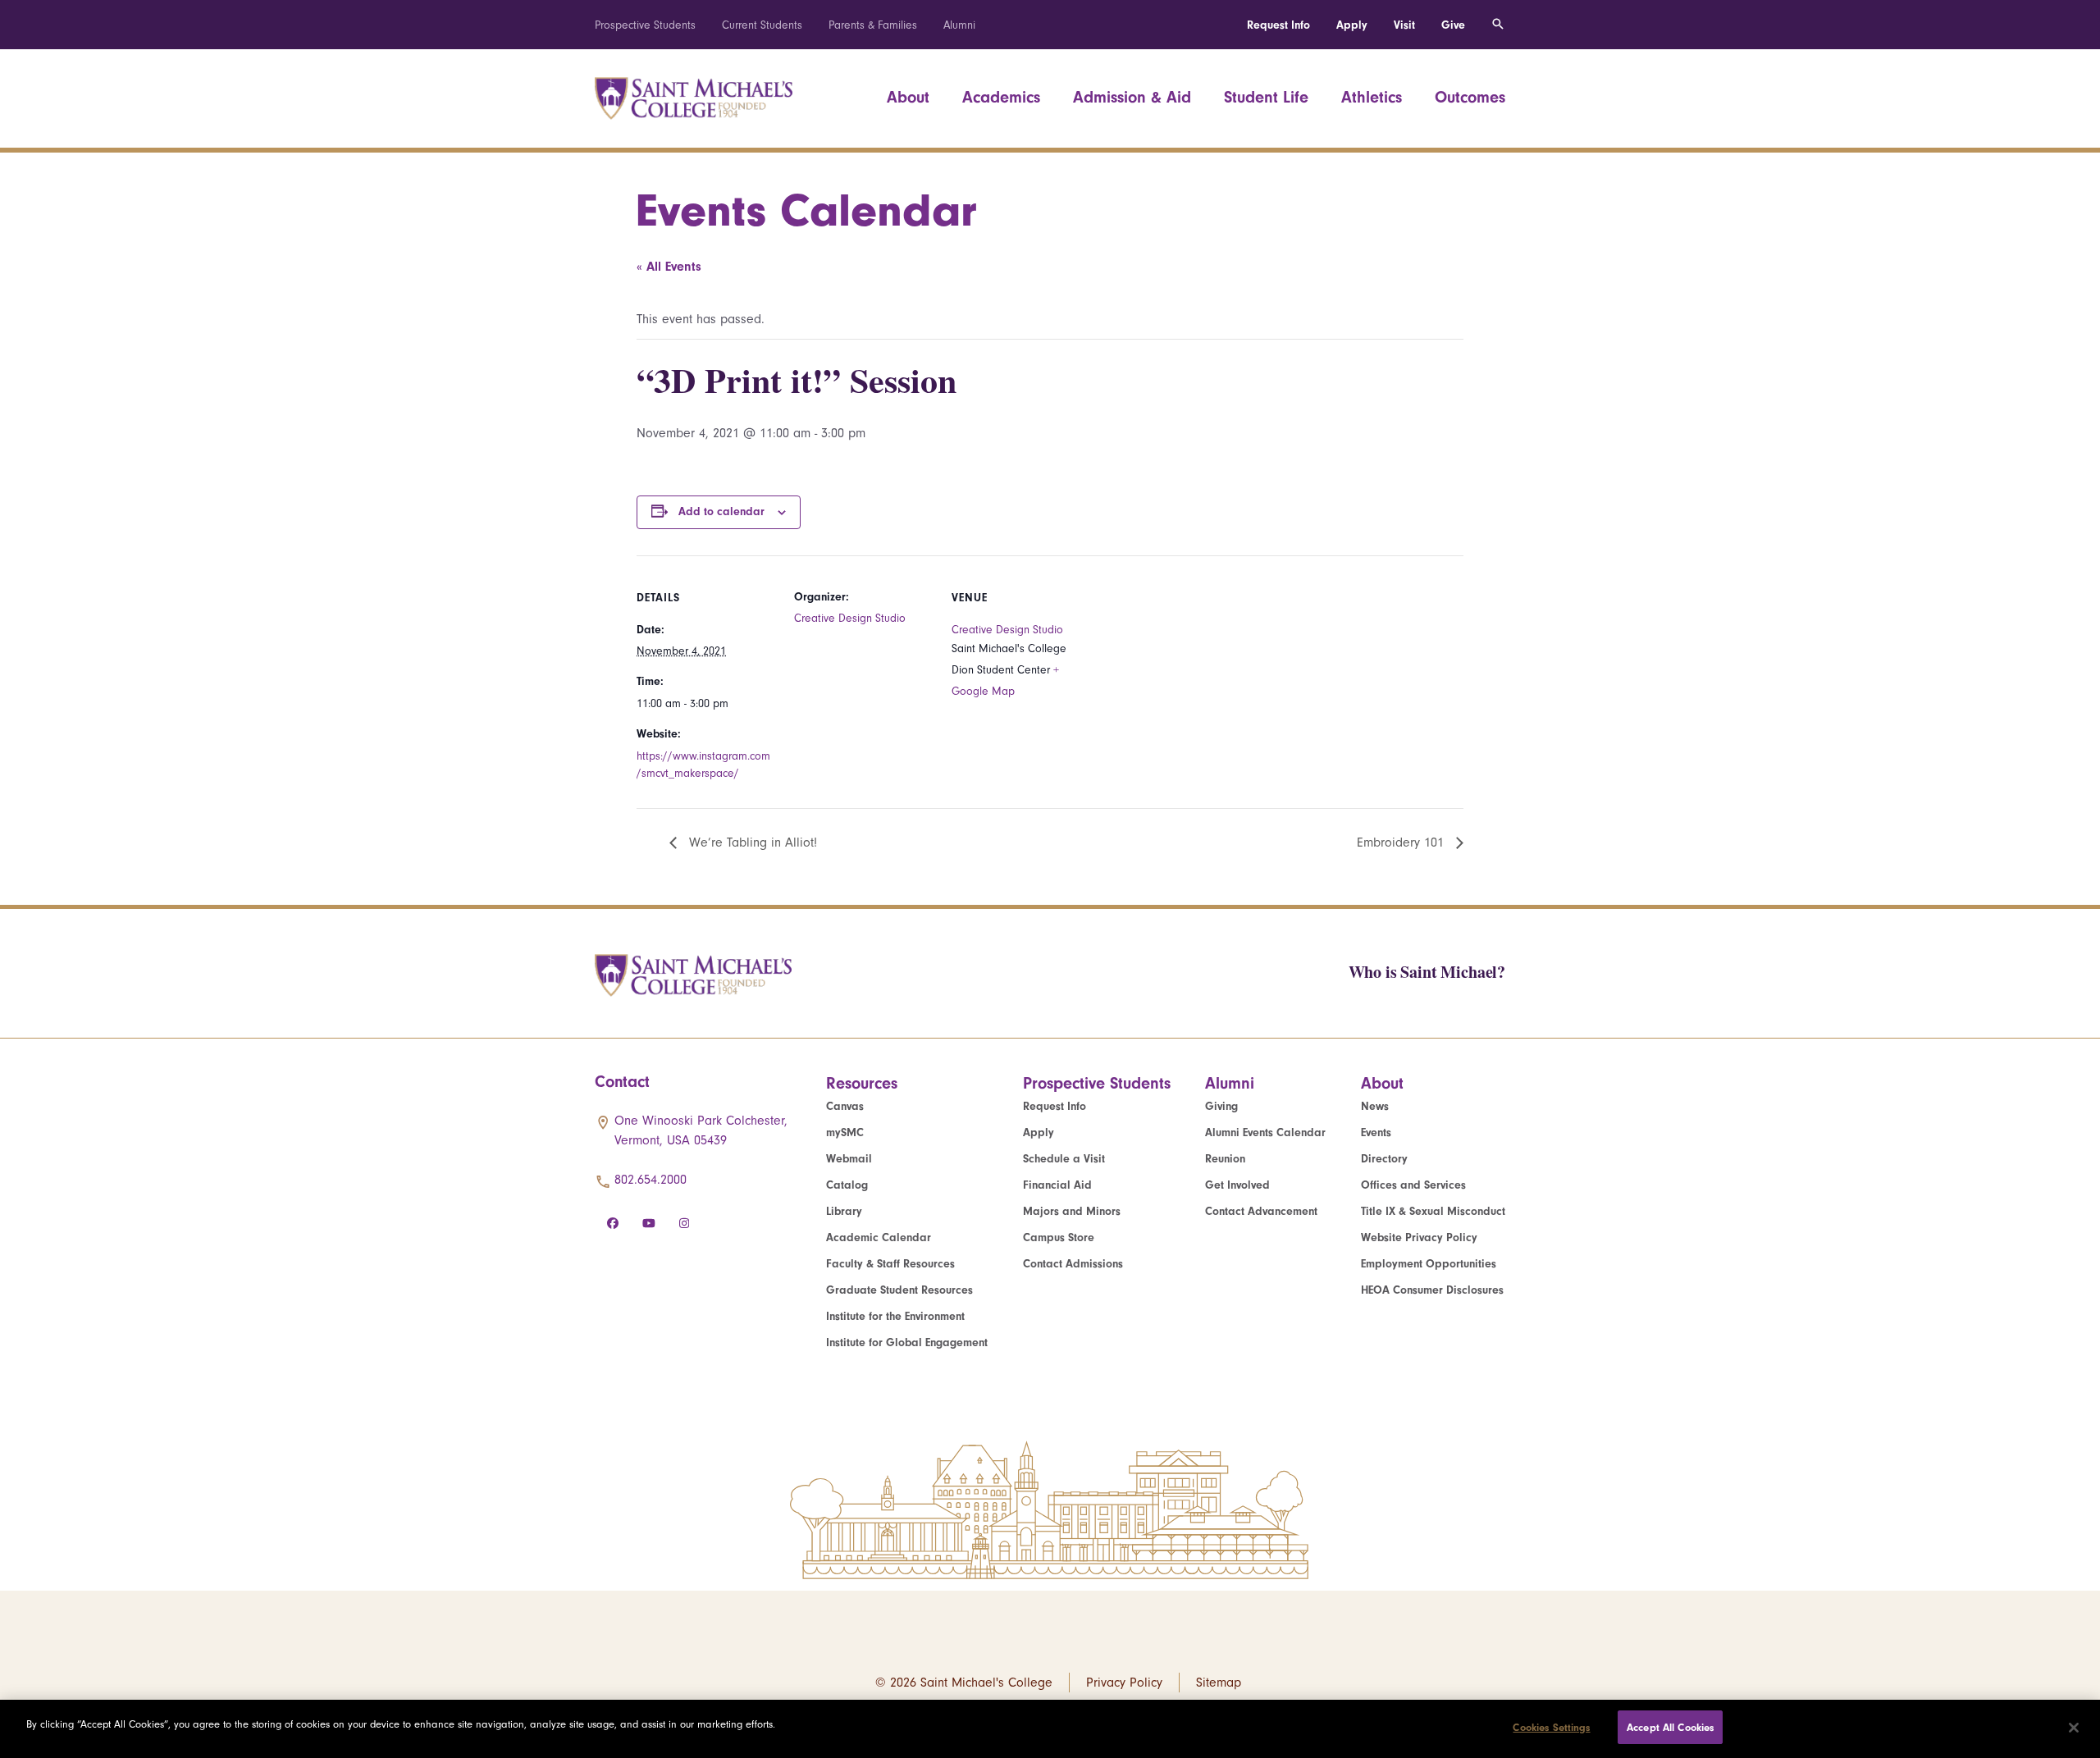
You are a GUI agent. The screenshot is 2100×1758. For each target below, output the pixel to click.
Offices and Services (1413, 1185)
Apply (1352, 25)
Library (844, 1211)
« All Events (669, 267)
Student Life (1266, 97)
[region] (1050, 1729)
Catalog (847, 1185)
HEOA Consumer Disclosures (1432, 1290)
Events (1376, 1132)
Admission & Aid (1132, 97)
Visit (1404, 25)
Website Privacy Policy (1419, 1237)
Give (1453, 25)
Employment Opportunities (1429, 1264)
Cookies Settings (1551, 1727)
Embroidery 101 (1402, 842)
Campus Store (1059, 1237)
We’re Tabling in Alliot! (751, 842)
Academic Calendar (879, 1237)
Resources (862, 1083)
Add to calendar (721, 511)
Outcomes (1470, 97)
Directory (1384, 1159)
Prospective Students (645, 25)
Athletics (1372, 97)
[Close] (2074, 1728)
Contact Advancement (1261, 1211)
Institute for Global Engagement (907, 1342)
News (1375, 1106)
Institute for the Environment (895, 1316)
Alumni (959, 25)
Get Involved (1237, 1185)
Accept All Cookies (1670, 1727)
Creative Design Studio (850, 618)
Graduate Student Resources (899, 1290)
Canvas (845, 1106)
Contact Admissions (1073, 1264)
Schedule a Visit (1064, 1159)
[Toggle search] (1498, 25)
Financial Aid (1057, 1185)
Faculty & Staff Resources (890, 1264)
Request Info (1278, 25)
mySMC (845, 1132)
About (908, 97)
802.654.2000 (651, 1180)
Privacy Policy (1124, 1683)
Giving (1221, 1106)
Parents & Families (873, 25)
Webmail (849, 1159)
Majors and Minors (1072, 1211)
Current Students (762, 25)
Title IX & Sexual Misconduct (1433, 1211)
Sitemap (1219, 1683)
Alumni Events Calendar (1265, 1132)
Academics (1001, 97)
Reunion (1225, 1159)
